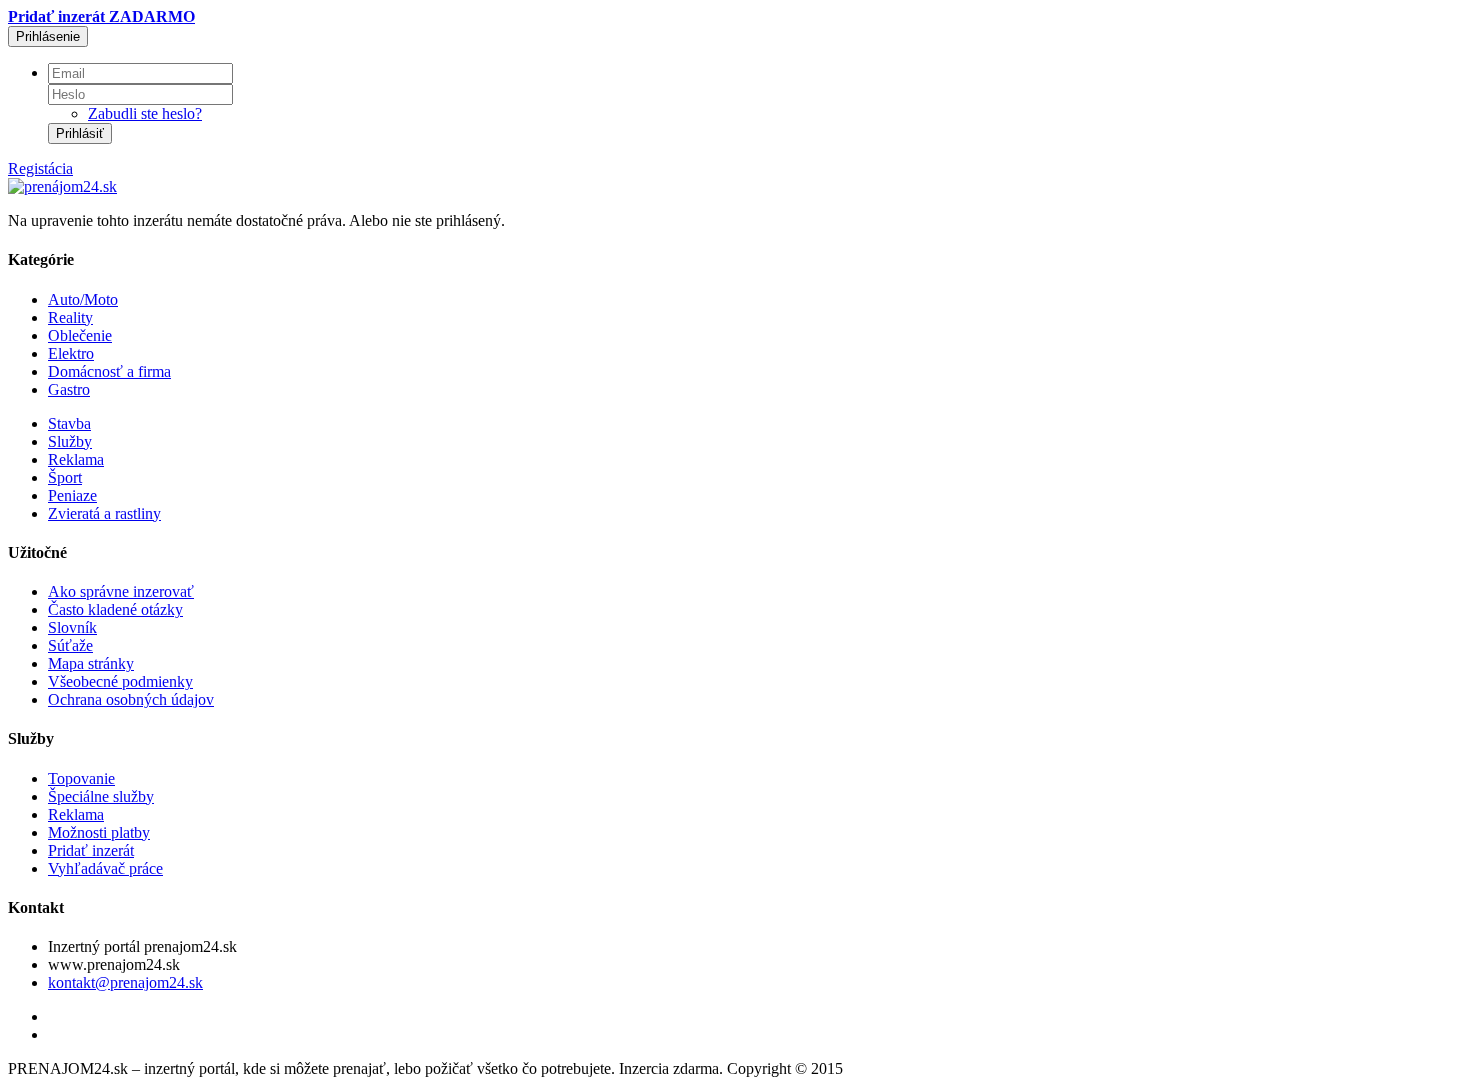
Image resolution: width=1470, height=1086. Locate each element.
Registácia (40, 168)
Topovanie (81, 778)
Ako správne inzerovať (121, 591)
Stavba (69, 423)
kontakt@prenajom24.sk (125, 982)
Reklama (76, 459)
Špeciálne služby (101, 796)
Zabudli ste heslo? (145, 113)
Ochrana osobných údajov (131, 699)
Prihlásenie (48, 36)
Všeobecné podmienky (120, 681)
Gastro (69, 389)
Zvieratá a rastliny (104, 513)
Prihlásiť (80, 133)
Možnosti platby (99, 832)
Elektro (71, 353)
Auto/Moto (83, 299)
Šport (65, 477)
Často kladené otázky (115, 609)
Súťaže (70, 645)
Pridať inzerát (91, 850)
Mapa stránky (91, 663)
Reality (70, 317)
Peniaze (72, 495)
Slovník (72, 627)
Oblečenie (80, 335)
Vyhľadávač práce (105, 868)
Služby (70, 441)
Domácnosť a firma (109, 371)
